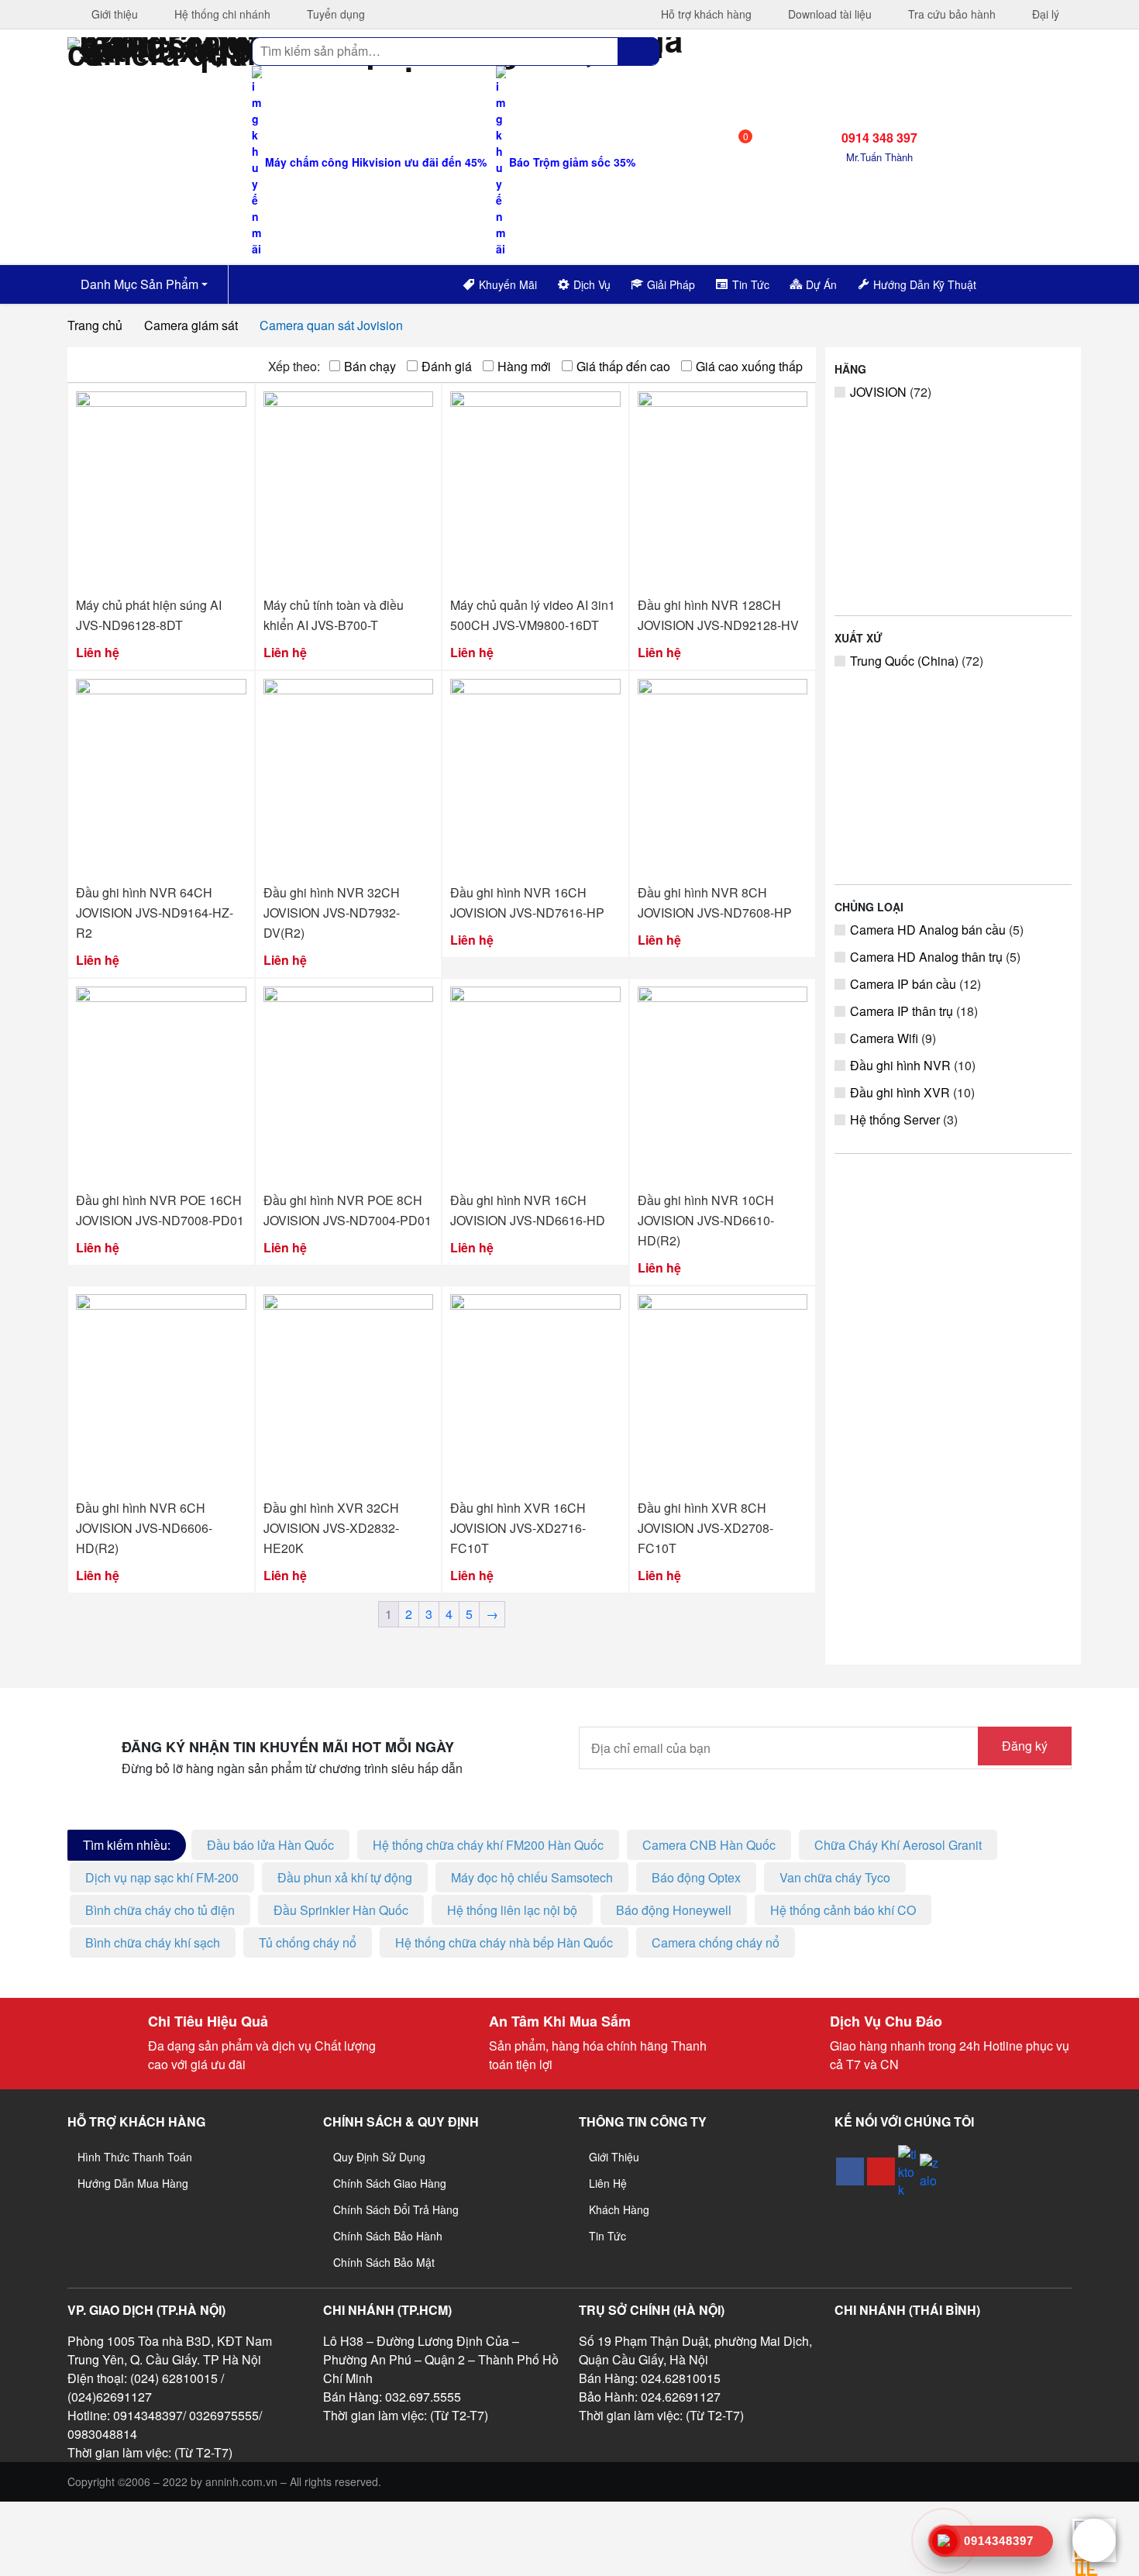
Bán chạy (370, 366)
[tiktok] (907, 2172)
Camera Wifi (884, 1038)
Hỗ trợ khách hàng (705, 14)
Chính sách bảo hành (388, 2236)
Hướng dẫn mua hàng (133, 2183)
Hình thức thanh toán (135, 2157)
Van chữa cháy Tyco (835, 1877)
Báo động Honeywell (674, 1910)
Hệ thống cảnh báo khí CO (843, 1910)
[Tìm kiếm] (638, 51)
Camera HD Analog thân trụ (926, 957)
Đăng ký (1025, 1746)
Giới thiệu (113, 14)
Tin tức (607, 2236)
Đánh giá (447, 366)
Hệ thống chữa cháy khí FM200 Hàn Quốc (488, 1845)
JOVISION (878, 392)
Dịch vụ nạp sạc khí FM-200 (162, 1877)
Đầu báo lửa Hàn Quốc (270, 1845)
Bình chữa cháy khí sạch (153, 1942)
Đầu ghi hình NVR (900, 1065)
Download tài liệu (828, 14)
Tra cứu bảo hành (950, 14)
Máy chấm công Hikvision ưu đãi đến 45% (374, 162)
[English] (1014, 282)
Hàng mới (524, 366)
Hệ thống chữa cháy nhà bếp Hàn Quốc (504, 1942)
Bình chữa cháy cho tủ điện (160, 1910)
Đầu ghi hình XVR (900, 1092)
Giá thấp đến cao (623, 366)
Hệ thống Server (895, 1119)
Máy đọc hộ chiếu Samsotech (532, 1877)
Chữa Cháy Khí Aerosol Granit (898, 1845)
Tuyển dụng (334, 14)
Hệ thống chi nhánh (221, 14)
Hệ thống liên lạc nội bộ (512, 1910)
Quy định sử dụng (379, 2157)
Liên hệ (608, 2183)
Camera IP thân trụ (902, 1011)
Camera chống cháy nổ (716, 1942)
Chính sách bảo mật (384, 2262)
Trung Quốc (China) (904, 661)
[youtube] (881, 2171)
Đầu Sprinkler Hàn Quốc (341, 1910)
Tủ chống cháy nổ (308, 1942)
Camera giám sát (191, 325)
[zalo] (929, 2171)
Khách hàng (619, 2209)
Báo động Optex (696, 1877)
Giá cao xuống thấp (749, 366)
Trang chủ (95, 325)
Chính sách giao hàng (390, 2183)
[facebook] (850, 2171)
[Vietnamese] (1034, 282)
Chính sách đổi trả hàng (396, 2209)
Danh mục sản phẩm (138, 284)
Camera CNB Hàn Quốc (709, 1845)
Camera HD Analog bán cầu (928, 930)
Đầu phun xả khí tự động (345, 1877)
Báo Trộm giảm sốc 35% (571, 162)
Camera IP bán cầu (903, 984)
